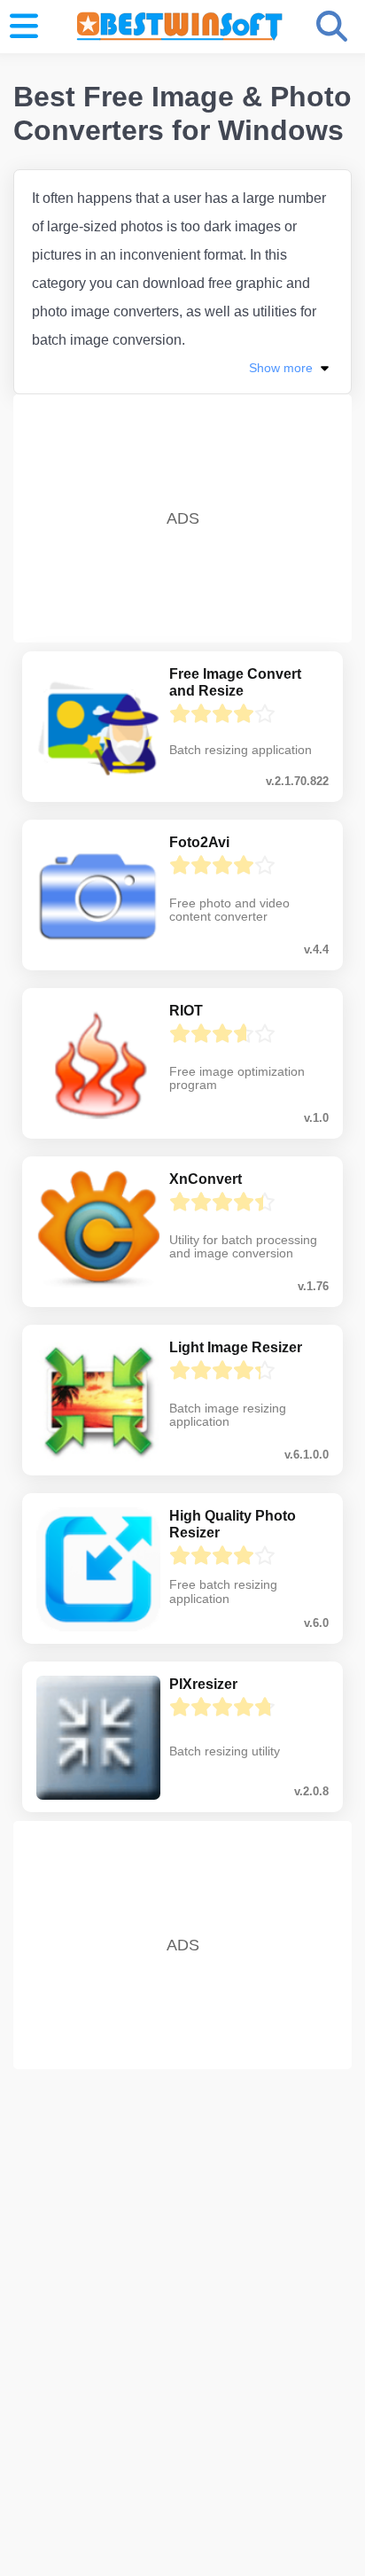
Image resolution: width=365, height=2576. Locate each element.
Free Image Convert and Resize (235, 682)
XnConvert (206, 1179)
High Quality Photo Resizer (233, 1524)
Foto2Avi (199, 842)
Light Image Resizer (236, 1347)
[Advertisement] (182, 513)
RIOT (186, 1011)
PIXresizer (203, 1684)
